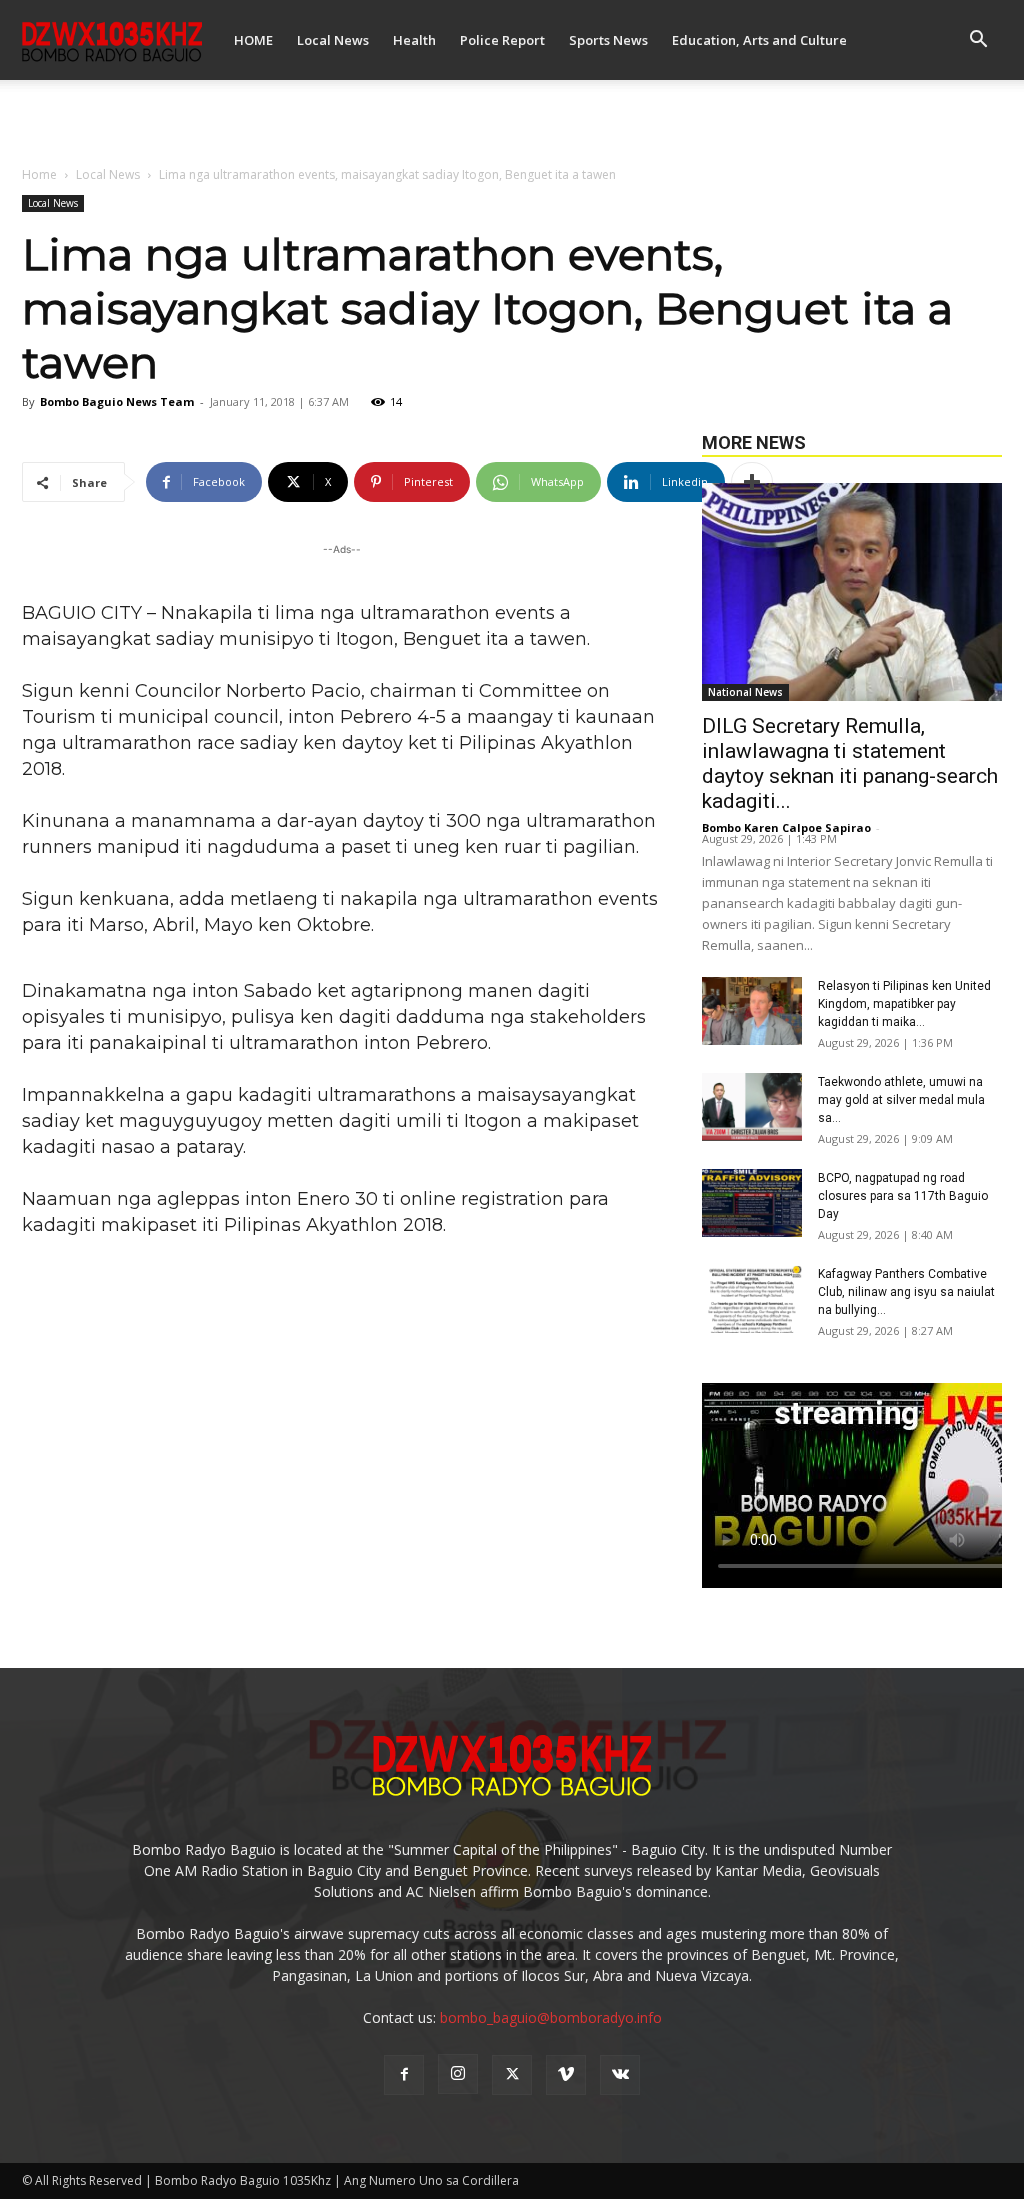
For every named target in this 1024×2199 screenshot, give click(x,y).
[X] (512, 2075)
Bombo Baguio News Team (117, 401)
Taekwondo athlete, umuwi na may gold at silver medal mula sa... (901, 1100)
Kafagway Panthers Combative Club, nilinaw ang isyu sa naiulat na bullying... (906, 1292)
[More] (752, 482)
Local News (333, 40)
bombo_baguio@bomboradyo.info (551, 2017)
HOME (253, 40)
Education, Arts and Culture (759, 40)
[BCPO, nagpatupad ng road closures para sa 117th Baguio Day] (752, 1203)
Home (39, 174)
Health (414, 40)
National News (745, 692)
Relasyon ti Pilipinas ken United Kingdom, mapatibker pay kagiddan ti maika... (904, 1004)
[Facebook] (404, 2075)
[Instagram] (458, 2074)
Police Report (502, 40)
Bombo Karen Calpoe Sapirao (786, 827)
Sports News (608, 40)
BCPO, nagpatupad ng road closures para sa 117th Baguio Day (903, 1196)
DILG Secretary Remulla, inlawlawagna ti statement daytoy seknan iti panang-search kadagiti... (850, 763)
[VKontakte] (620, 2075)
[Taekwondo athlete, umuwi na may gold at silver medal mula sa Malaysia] (752, 1107)
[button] (978, 41)
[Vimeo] (566, 2075)
